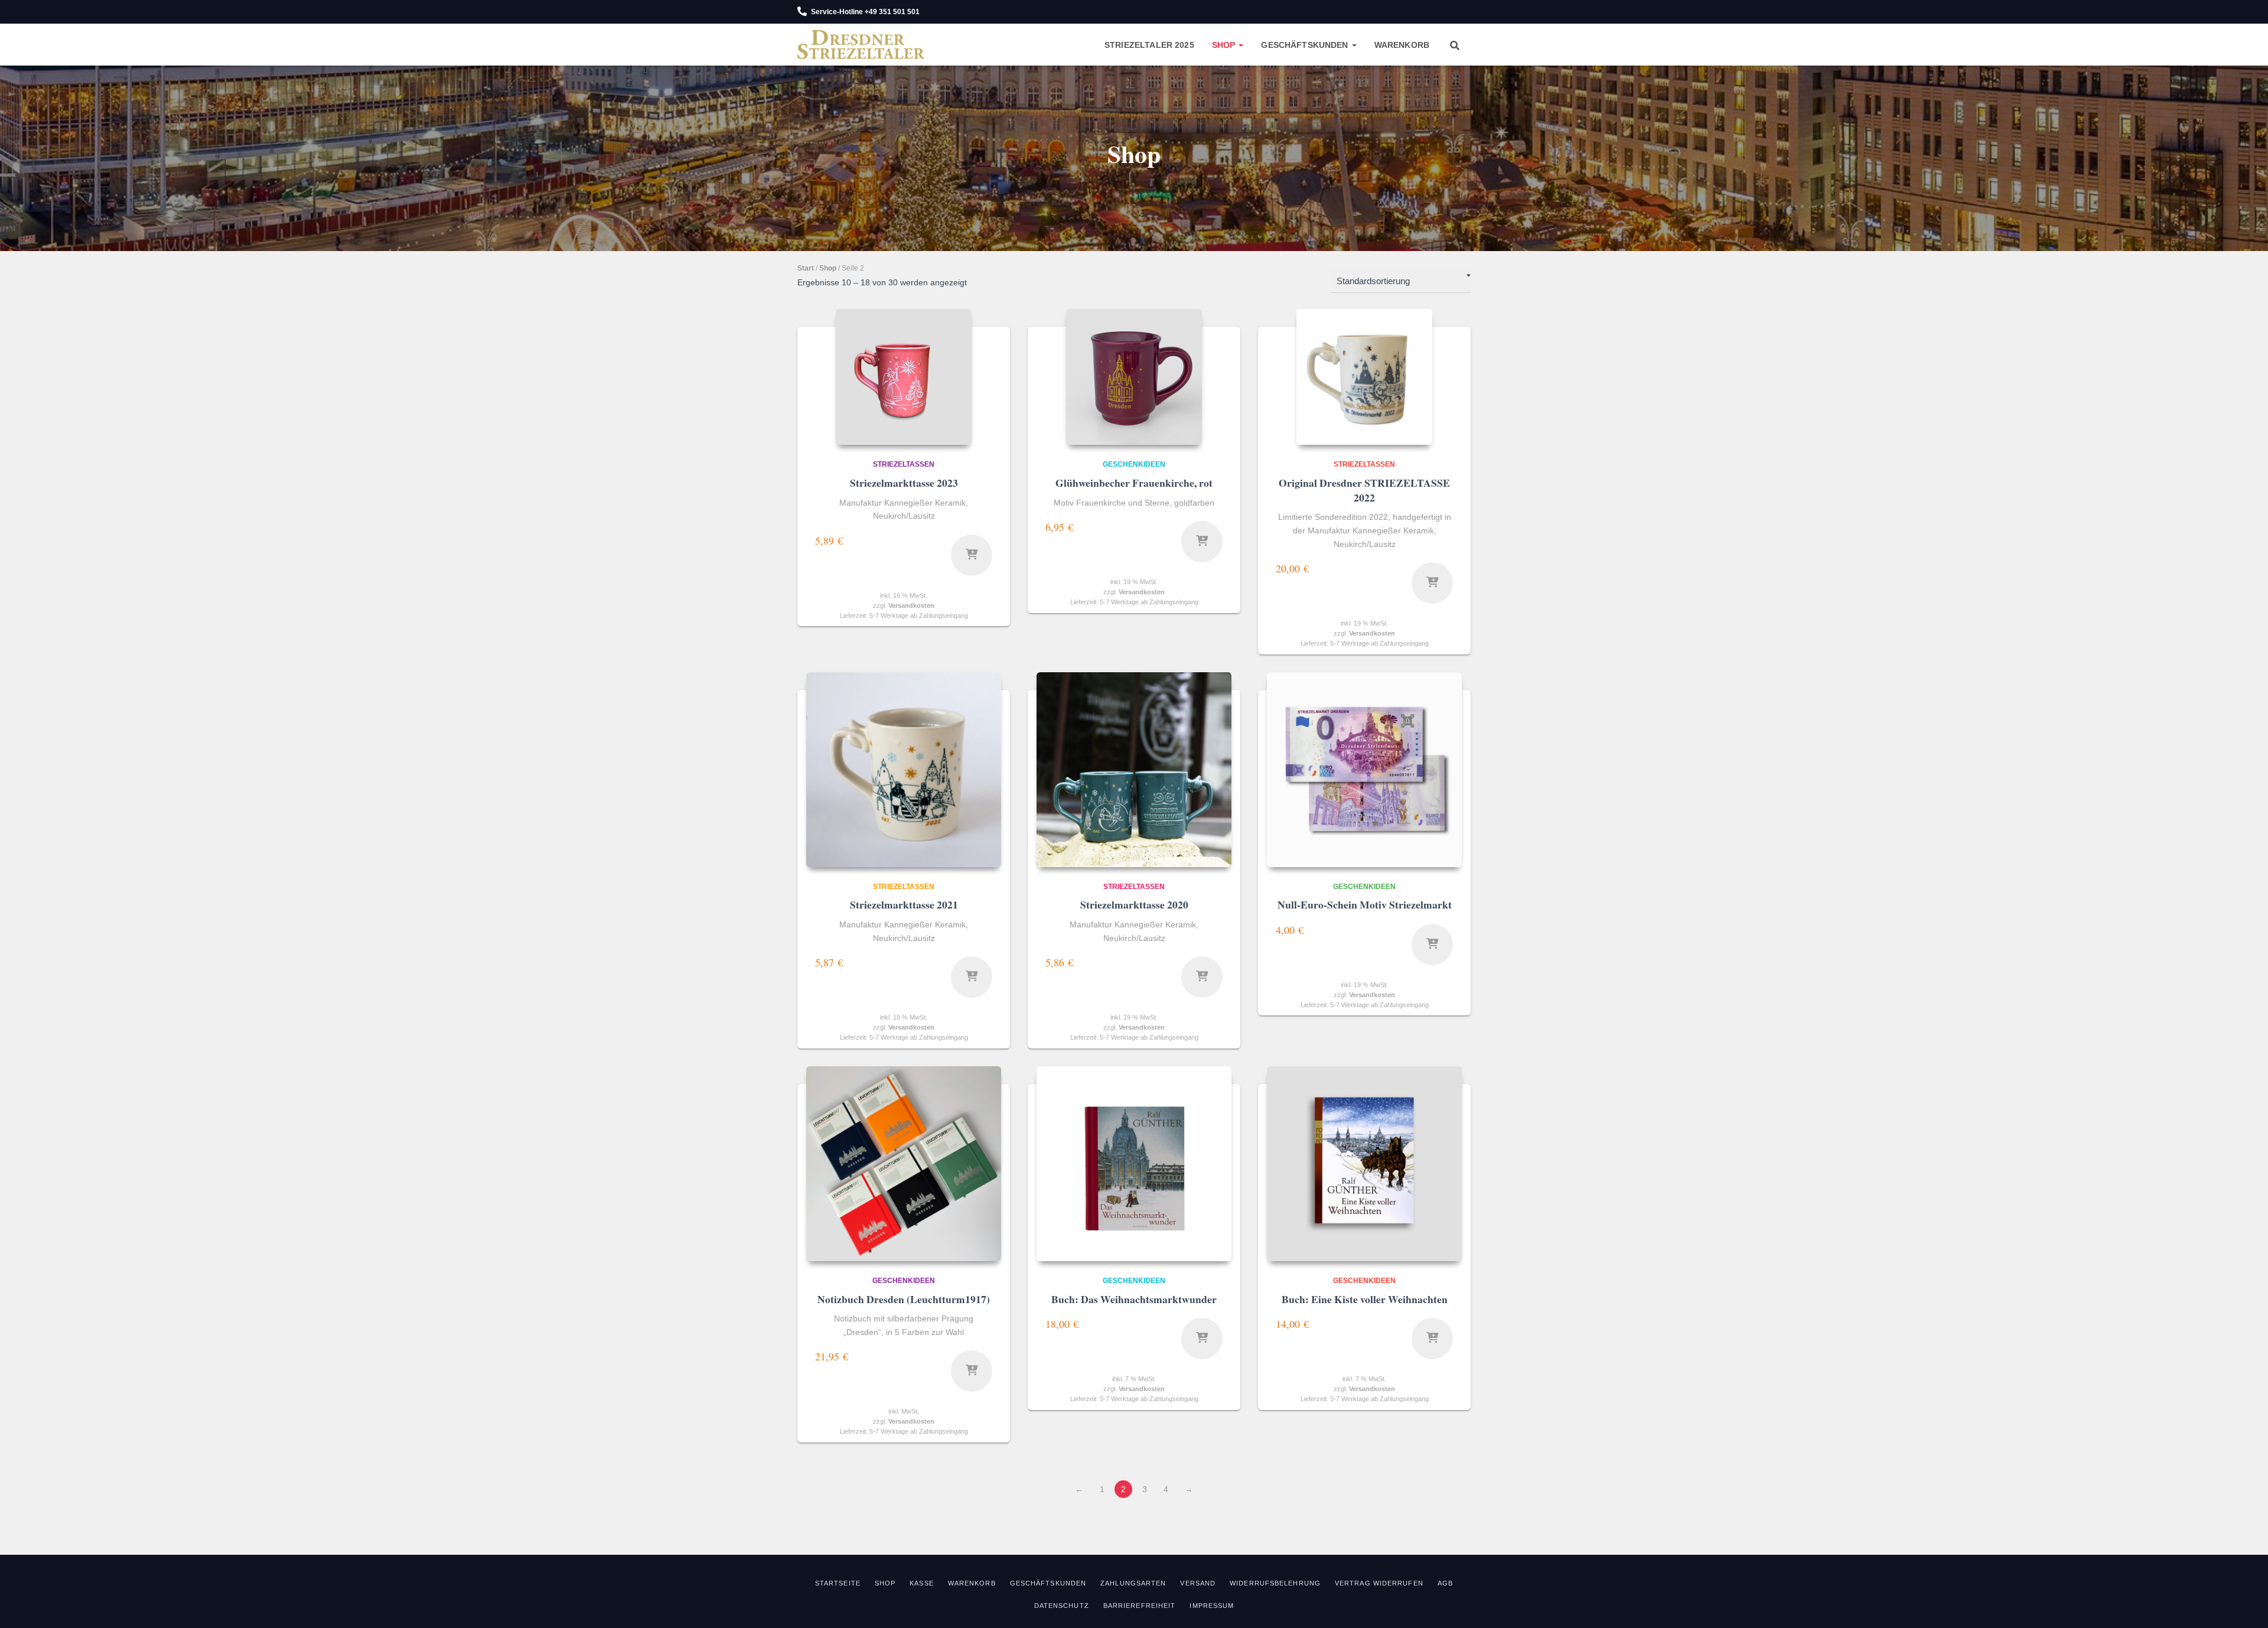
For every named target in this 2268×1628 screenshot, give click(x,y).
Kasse (922, 1583)
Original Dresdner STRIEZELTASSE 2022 (1364, 490)
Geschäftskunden (1306, 45)
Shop (1225, 45)
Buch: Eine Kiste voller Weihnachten (1365, 1299)
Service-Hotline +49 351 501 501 (865, 12)
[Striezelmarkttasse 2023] (904, 377)
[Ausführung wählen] (972, 1371)
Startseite (838, 1583)
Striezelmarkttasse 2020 (1134, 904)
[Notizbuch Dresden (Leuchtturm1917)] (904, 1164)
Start (806, 268)
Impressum (1212, 1606)
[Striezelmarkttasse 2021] (904, 770)
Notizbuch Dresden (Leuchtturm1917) (904, 1299)
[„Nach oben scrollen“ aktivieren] (2245, 1604)
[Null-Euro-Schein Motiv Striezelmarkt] (1364, 770)
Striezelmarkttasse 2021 (904, 904)
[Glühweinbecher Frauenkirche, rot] (1134, 377)
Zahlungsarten (1133, 1583)
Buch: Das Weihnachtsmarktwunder (1134, 1299)
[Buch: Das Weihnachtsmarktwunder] (1134, 1164)
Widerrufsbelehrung (1275, 1583)
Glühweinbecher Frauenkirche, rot (1134, 483)
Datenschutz (1062, 1606)
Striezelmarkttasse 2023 (904, 483)
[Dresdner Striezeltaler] (861, 45)
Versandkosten (911, 605)
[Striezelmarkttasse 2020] (1134, 770)
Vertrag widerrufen (1379, 1583)
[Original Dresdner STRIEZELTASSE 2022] (1364, 377)
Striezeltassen (904, 464)
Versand (1198, 1583)
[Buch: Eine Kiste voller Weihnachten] (1364, 1164)
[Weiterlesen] (972, 555)
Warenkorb (1402, 45)
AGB (1445, 1583)
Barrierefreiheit (1140, 1606)
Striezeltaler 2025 (1149, 45)
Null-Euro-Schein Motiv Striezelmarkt (1365, 904)
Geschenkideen (1134, 464)
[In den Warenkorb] (1202, 542)
